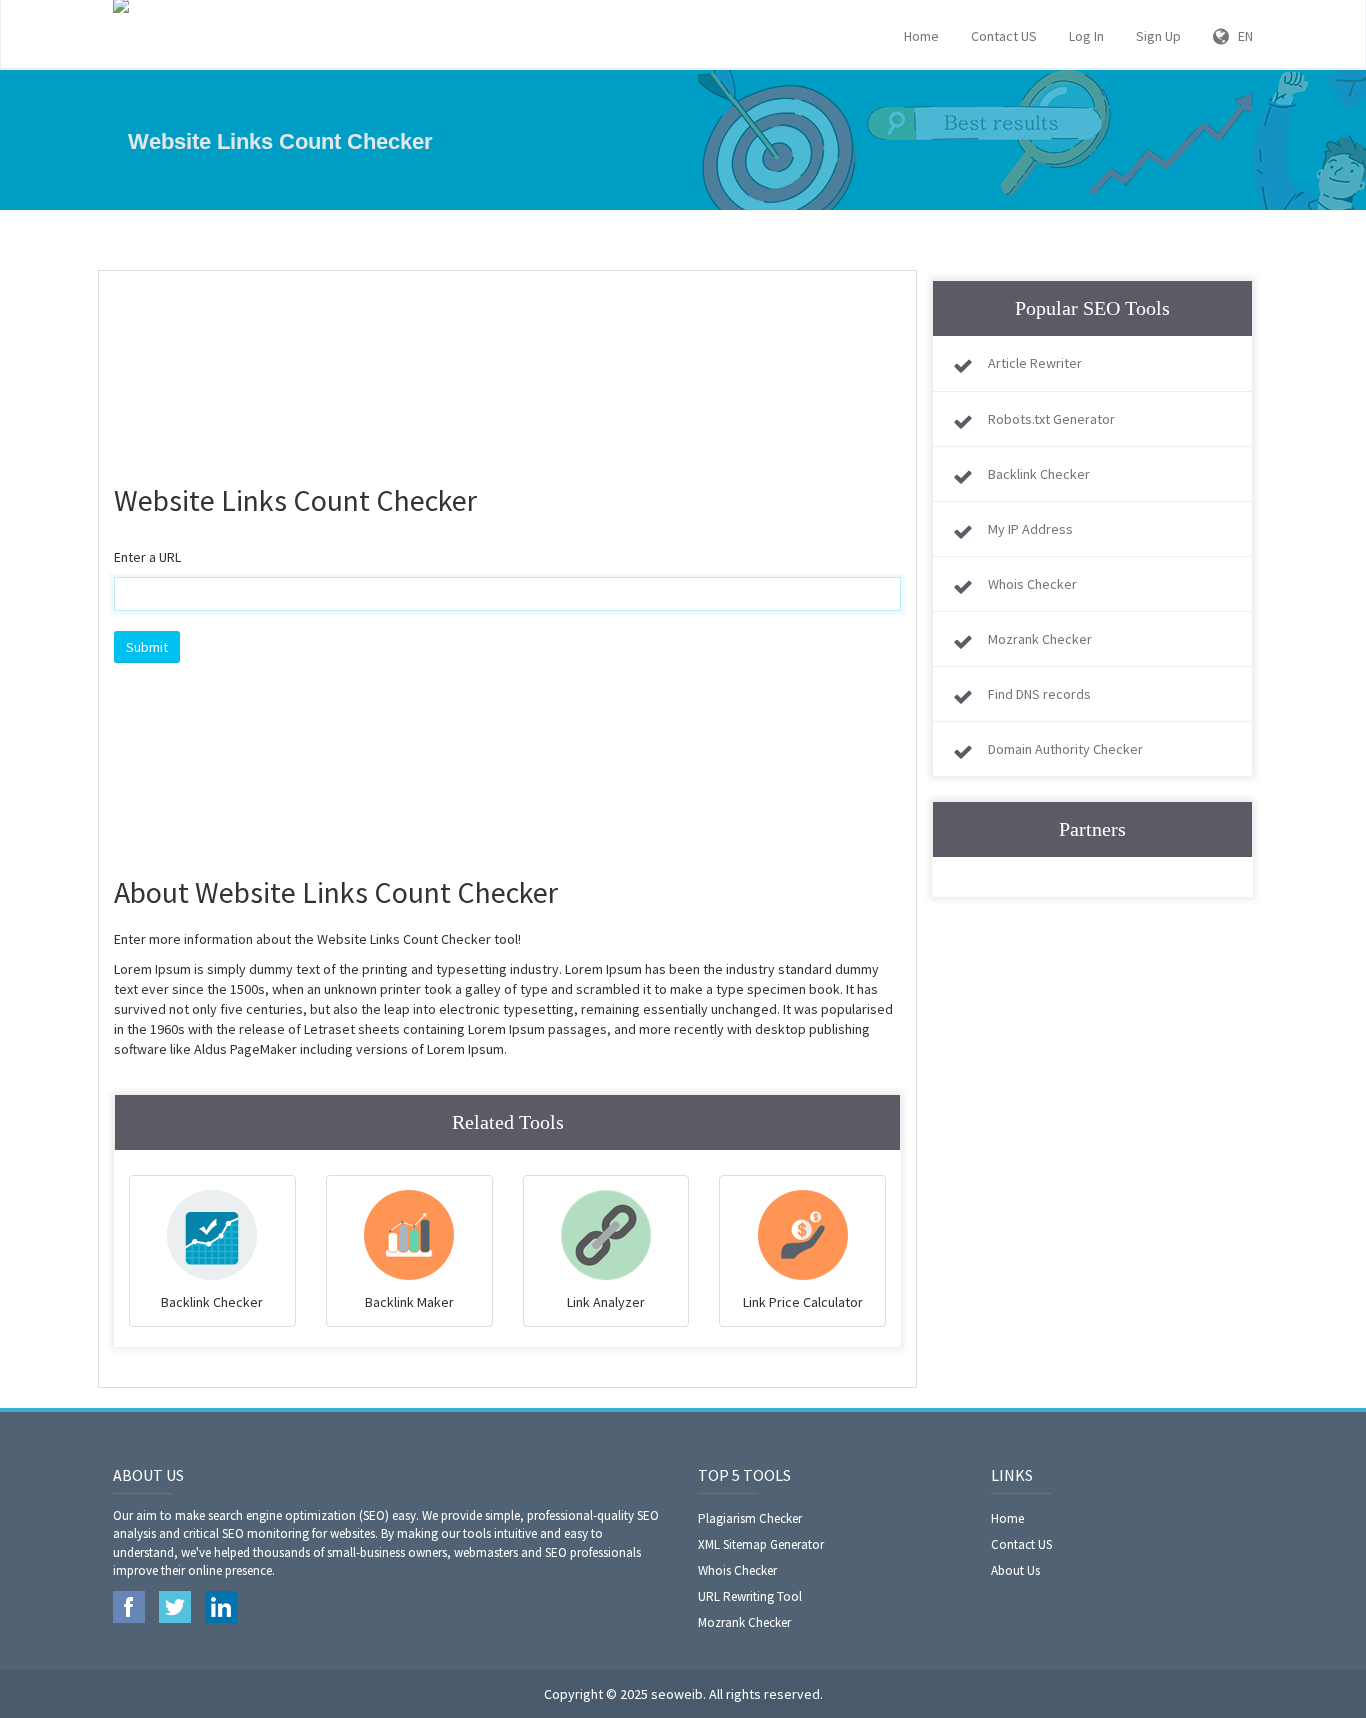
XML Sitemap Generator (761, 1544)
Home (921, 36)
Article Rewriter (1035, 363)
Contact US (1004, 36)
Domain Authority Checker (1065, 749)
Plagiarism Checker (750, 1518)
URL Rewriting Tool (750, 1596)
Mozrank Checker (1040, 639)
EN (1241, 36)
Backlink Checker (1039, 474)
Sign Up (1158, 36)
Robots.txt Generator (1051, 419)
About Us (1015, 1570)
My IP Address (1030, 529)
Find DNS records (1039, 694)
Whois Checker (1032, 584)
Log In (1086, 36)
